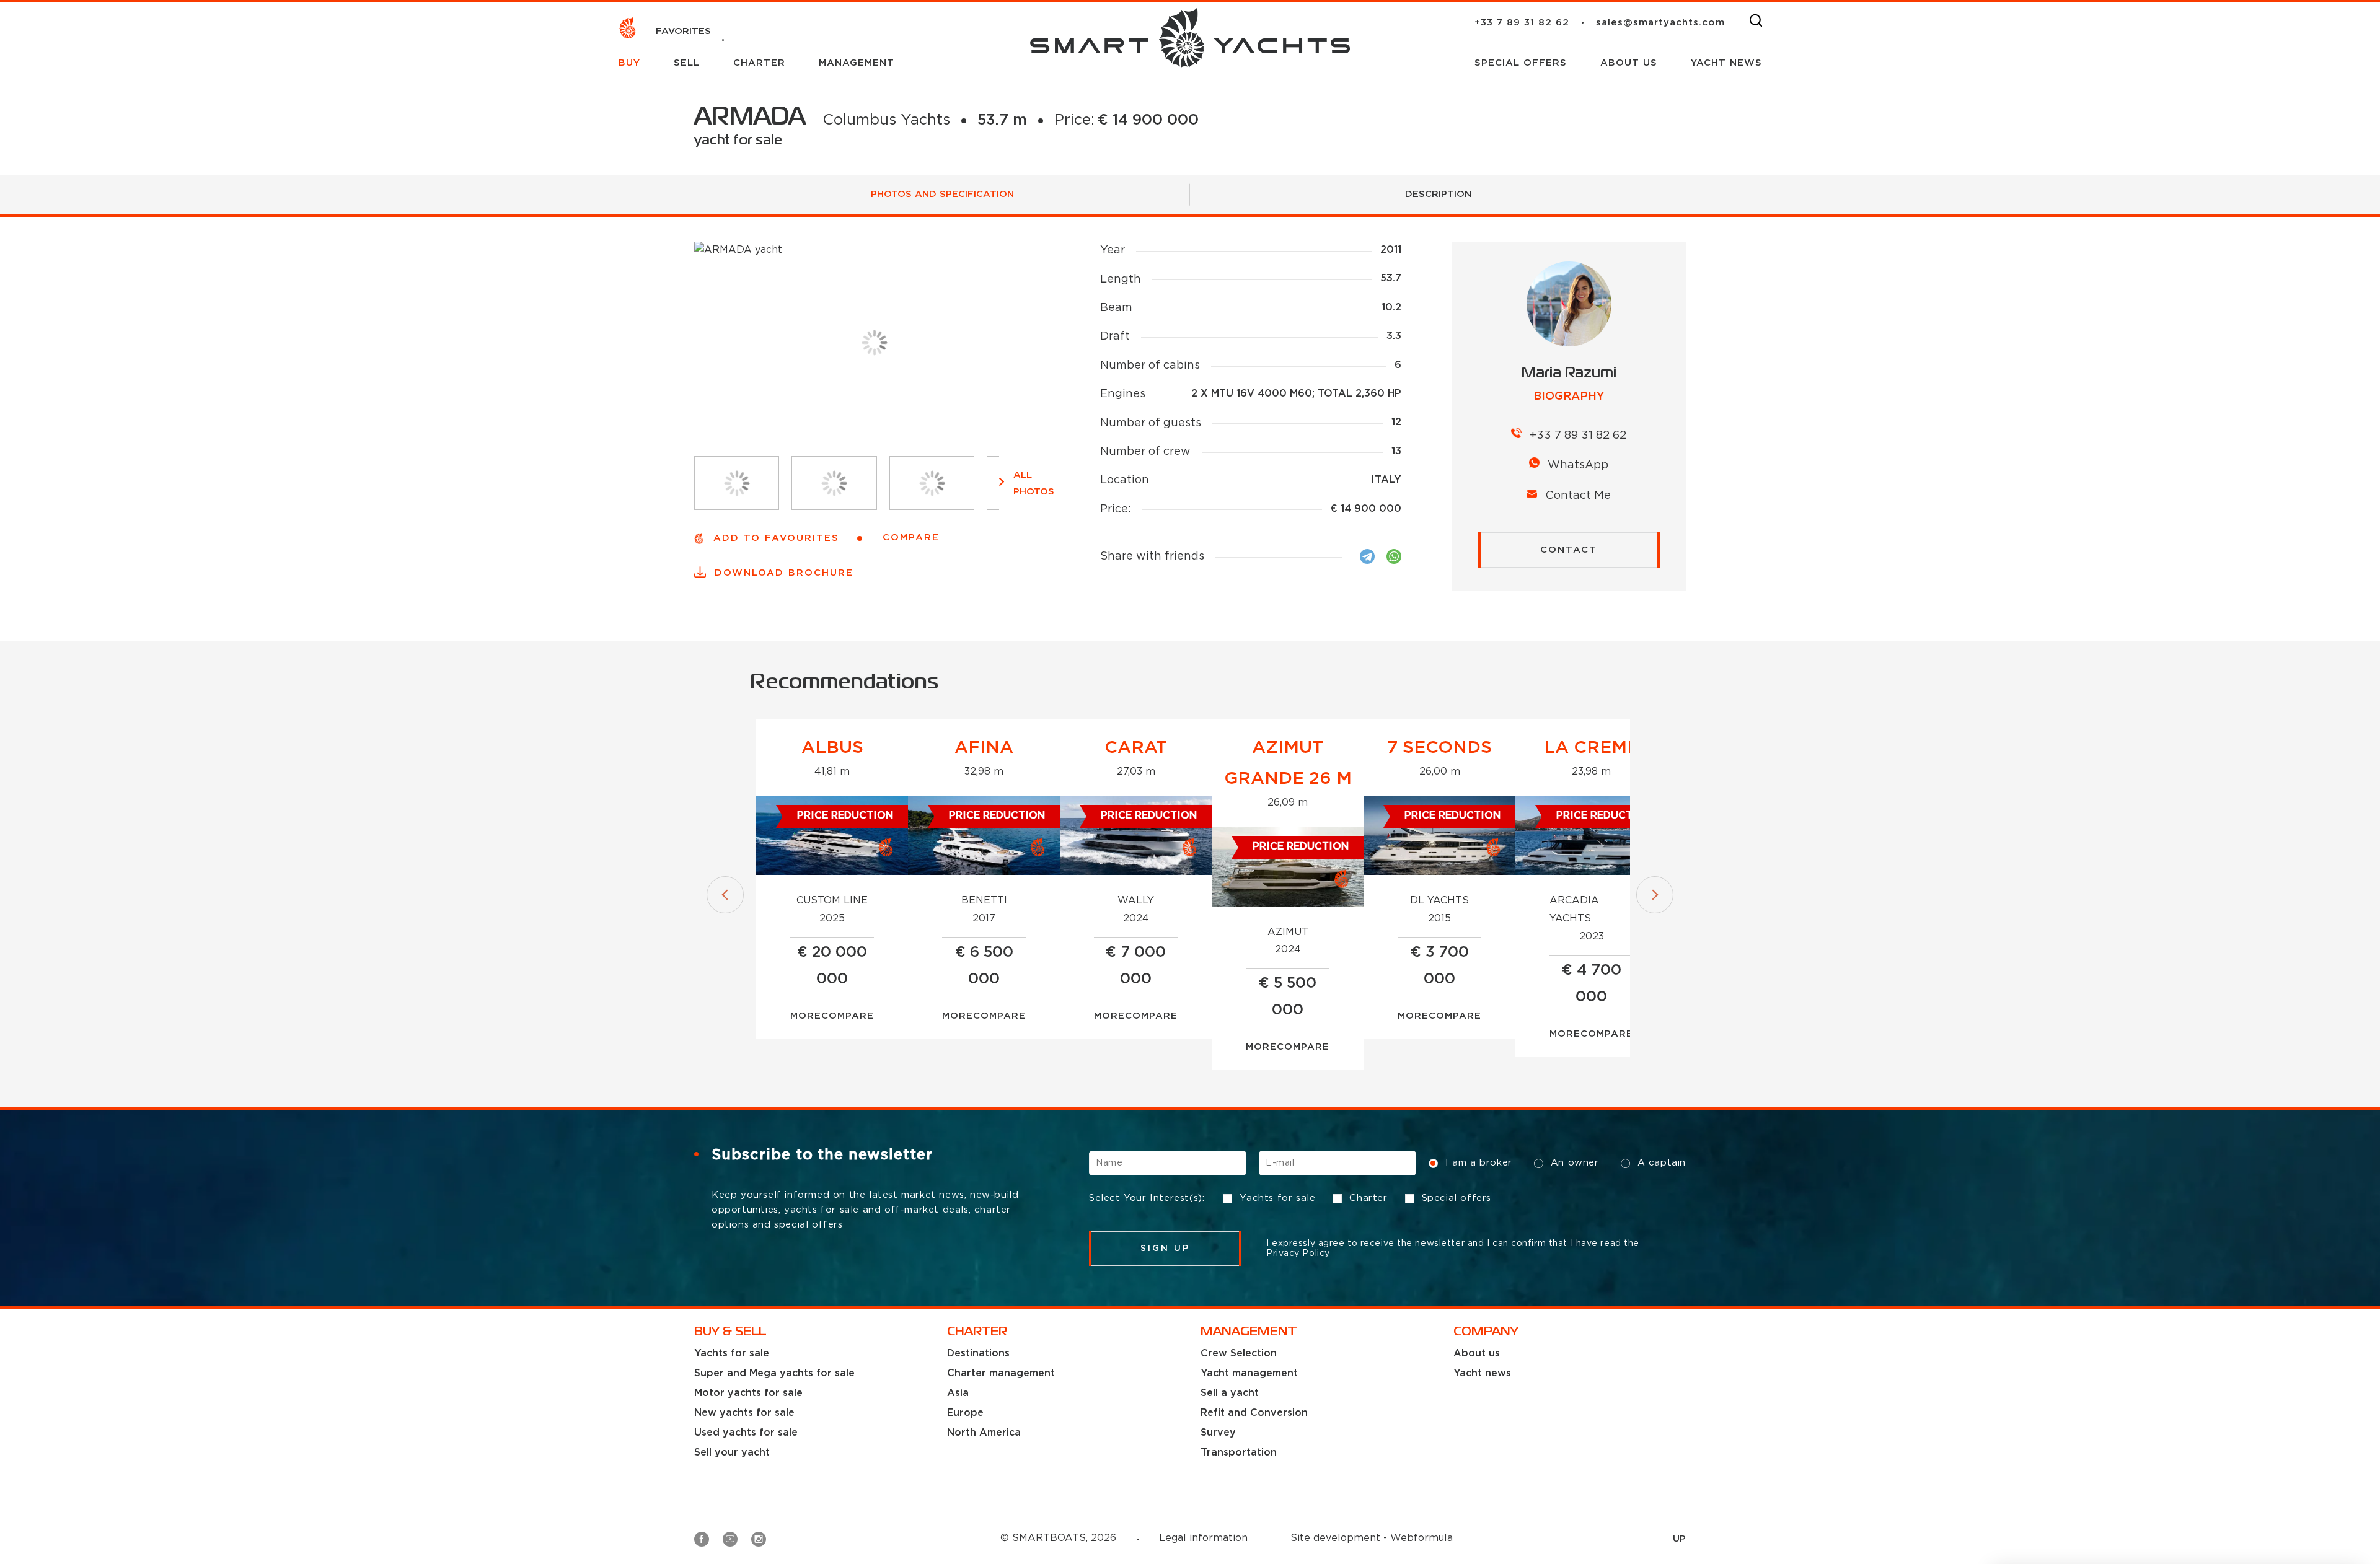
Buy (631, 63)
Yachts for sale (1277, 1198)
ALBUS (832, 748)
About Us (1631, 63)
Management (857, 63)
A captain (1662, 1163)
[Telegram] (1367, 556)
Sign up (1166, 1249)
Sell (689, 63)
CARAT (1136, 748)
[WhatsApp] (1394, 556)
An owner (1575, 1163)
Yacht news (1726, 63)
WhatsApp (1578, 465)
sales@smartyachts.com (1660, 23)
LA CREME (1591, 748)
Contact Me (1578, 496)
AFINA (984, 748)
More (806, 1016)
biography (1569, 397)
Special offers (1523, 63)
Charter (761, 63)
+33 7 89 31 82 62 (1522, 23)
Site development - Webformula (1372, 1538)
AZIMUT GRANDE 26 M (1288, 763)
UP (1679, 1539)
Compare (848, 1016)
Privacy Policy (1298, 1254)
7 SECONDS (1439, 748)
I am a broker (1479, 1163)
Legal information (1203, 1538)
